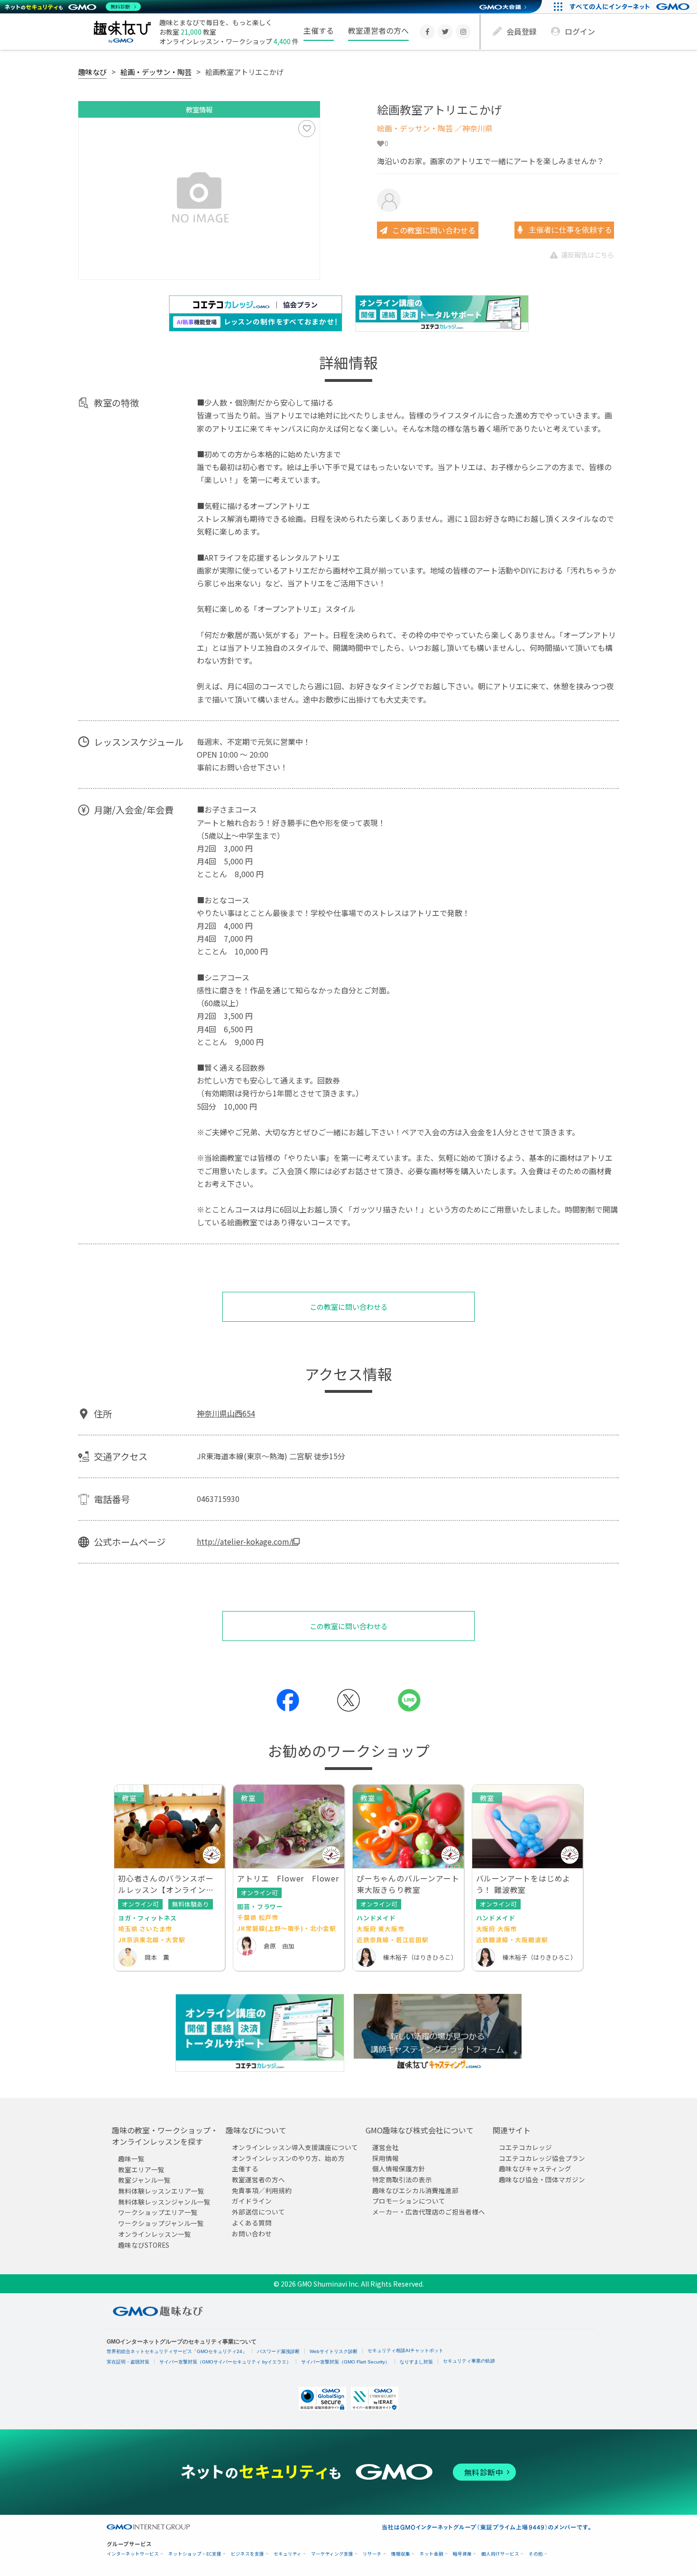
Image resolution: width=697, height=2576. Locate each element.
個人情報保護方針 (399, 2168)
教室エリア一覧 (141, 2169)
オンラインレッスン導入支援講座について (295, 2147)
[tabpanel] (199, 199)
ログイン (580, 31)
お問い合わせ (252, 2233)
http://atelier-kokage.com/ (244, 1541)
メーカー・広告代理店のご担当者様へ (429, 2212)
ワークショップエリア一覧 (158, 2212)
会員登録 (522, 31)
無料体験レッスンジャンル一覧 (164, 2201)
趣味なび (92, 72)
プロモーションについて (409, 2201)
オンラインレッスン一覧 (155, 2233)
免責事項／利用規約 (262, 2190)
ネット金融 (431, 2554)
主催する (319, 30)
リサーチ (372, 2554)
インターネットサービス (133, 2554)
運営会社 (385, 2147)
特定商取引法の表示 (402, 2179)
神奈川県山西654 (226, 1413)
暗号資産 (462, 2554)
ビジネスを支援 (248, 2554)
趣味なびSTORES (144, 2244)
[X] (445, 32)
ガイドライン (252, 2201)
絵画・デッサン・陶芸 (156, 72)
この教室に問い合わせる (434, 230)
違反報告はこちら (587, 255)
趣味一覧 (131, 2159)
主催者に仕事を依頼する (569, 230)
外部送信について (258, 2212)
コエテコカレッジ (525, 2147)
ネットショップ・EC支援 (195, 2554)
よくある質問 (252, 2222)
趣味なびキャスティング (535, 2168)
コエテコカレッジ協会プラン (542, 2158)
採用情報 (385, 2158)
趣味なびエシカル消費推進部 (415, 2190)
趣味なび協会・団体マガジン (542, 2179)
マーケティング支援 (332, 2554)
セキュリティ (288, 2554)
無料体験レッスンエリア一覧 (161, 2191)
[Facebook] (427, 32)
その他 (536, 2554)
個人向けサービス (500, 2554)
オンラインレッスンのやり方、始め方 (288, 2158)
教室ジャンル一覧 (144, 2180)
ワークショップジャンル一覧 (161, 2223)
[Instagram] (463, 32)
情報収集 (401, 2554)
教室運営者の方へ (378, 30)
